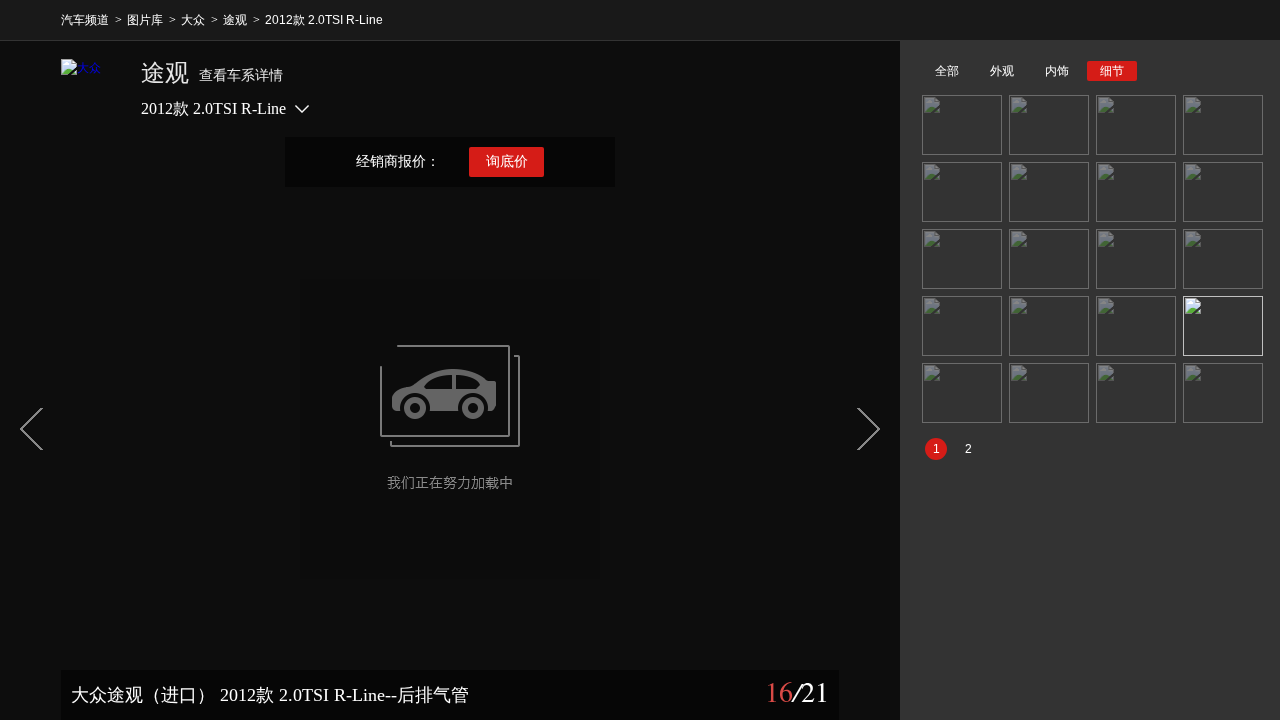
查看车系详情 (241, 75)
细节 (1112, 71)
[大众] (91, 89)
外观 (1002, 71)
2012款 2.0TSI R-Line (324, 20)
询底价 (507, 161)
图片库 (145, 20)
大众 (193, 20)
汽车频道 (85, 20)
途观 (235, 20)
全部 (947, 71)
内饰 (1057, 71)
